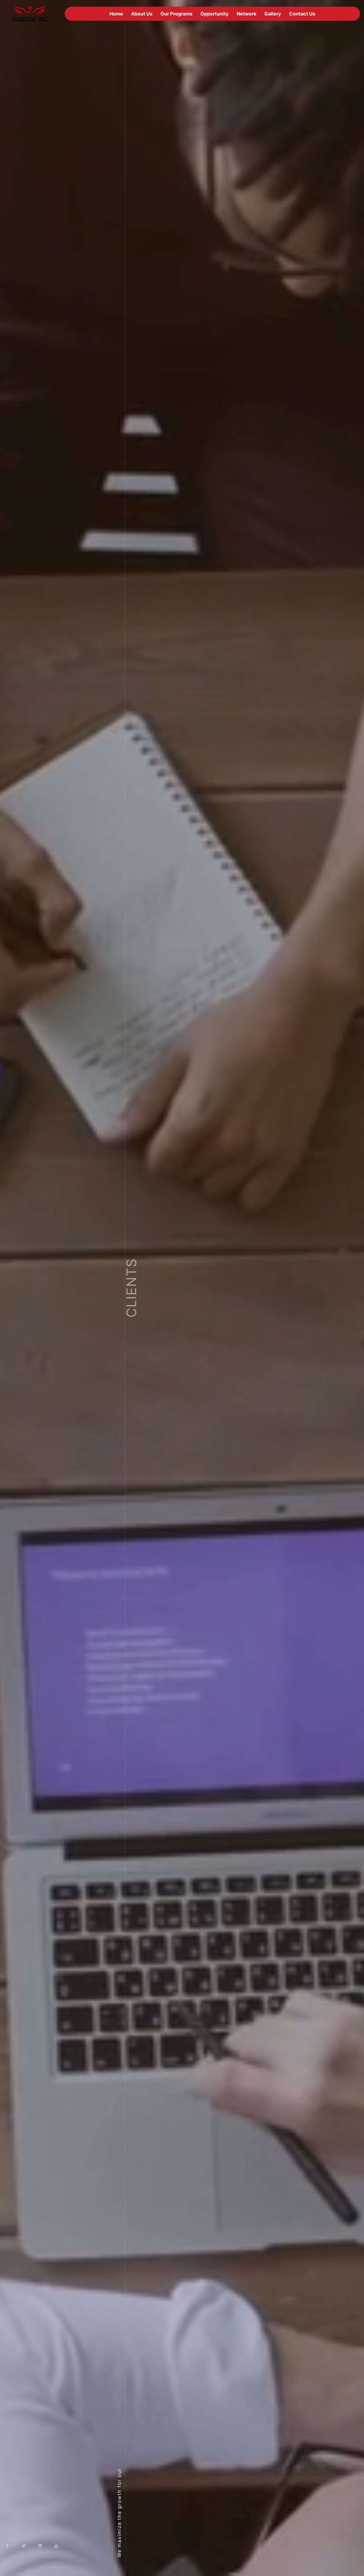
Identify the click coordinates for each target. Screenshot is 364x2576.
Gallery (273, 14)
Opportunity (215, 14)
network (246, 14)
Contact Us (302, 14)
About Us (142, 14)
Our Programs (176, 14)
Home (116, 14)
